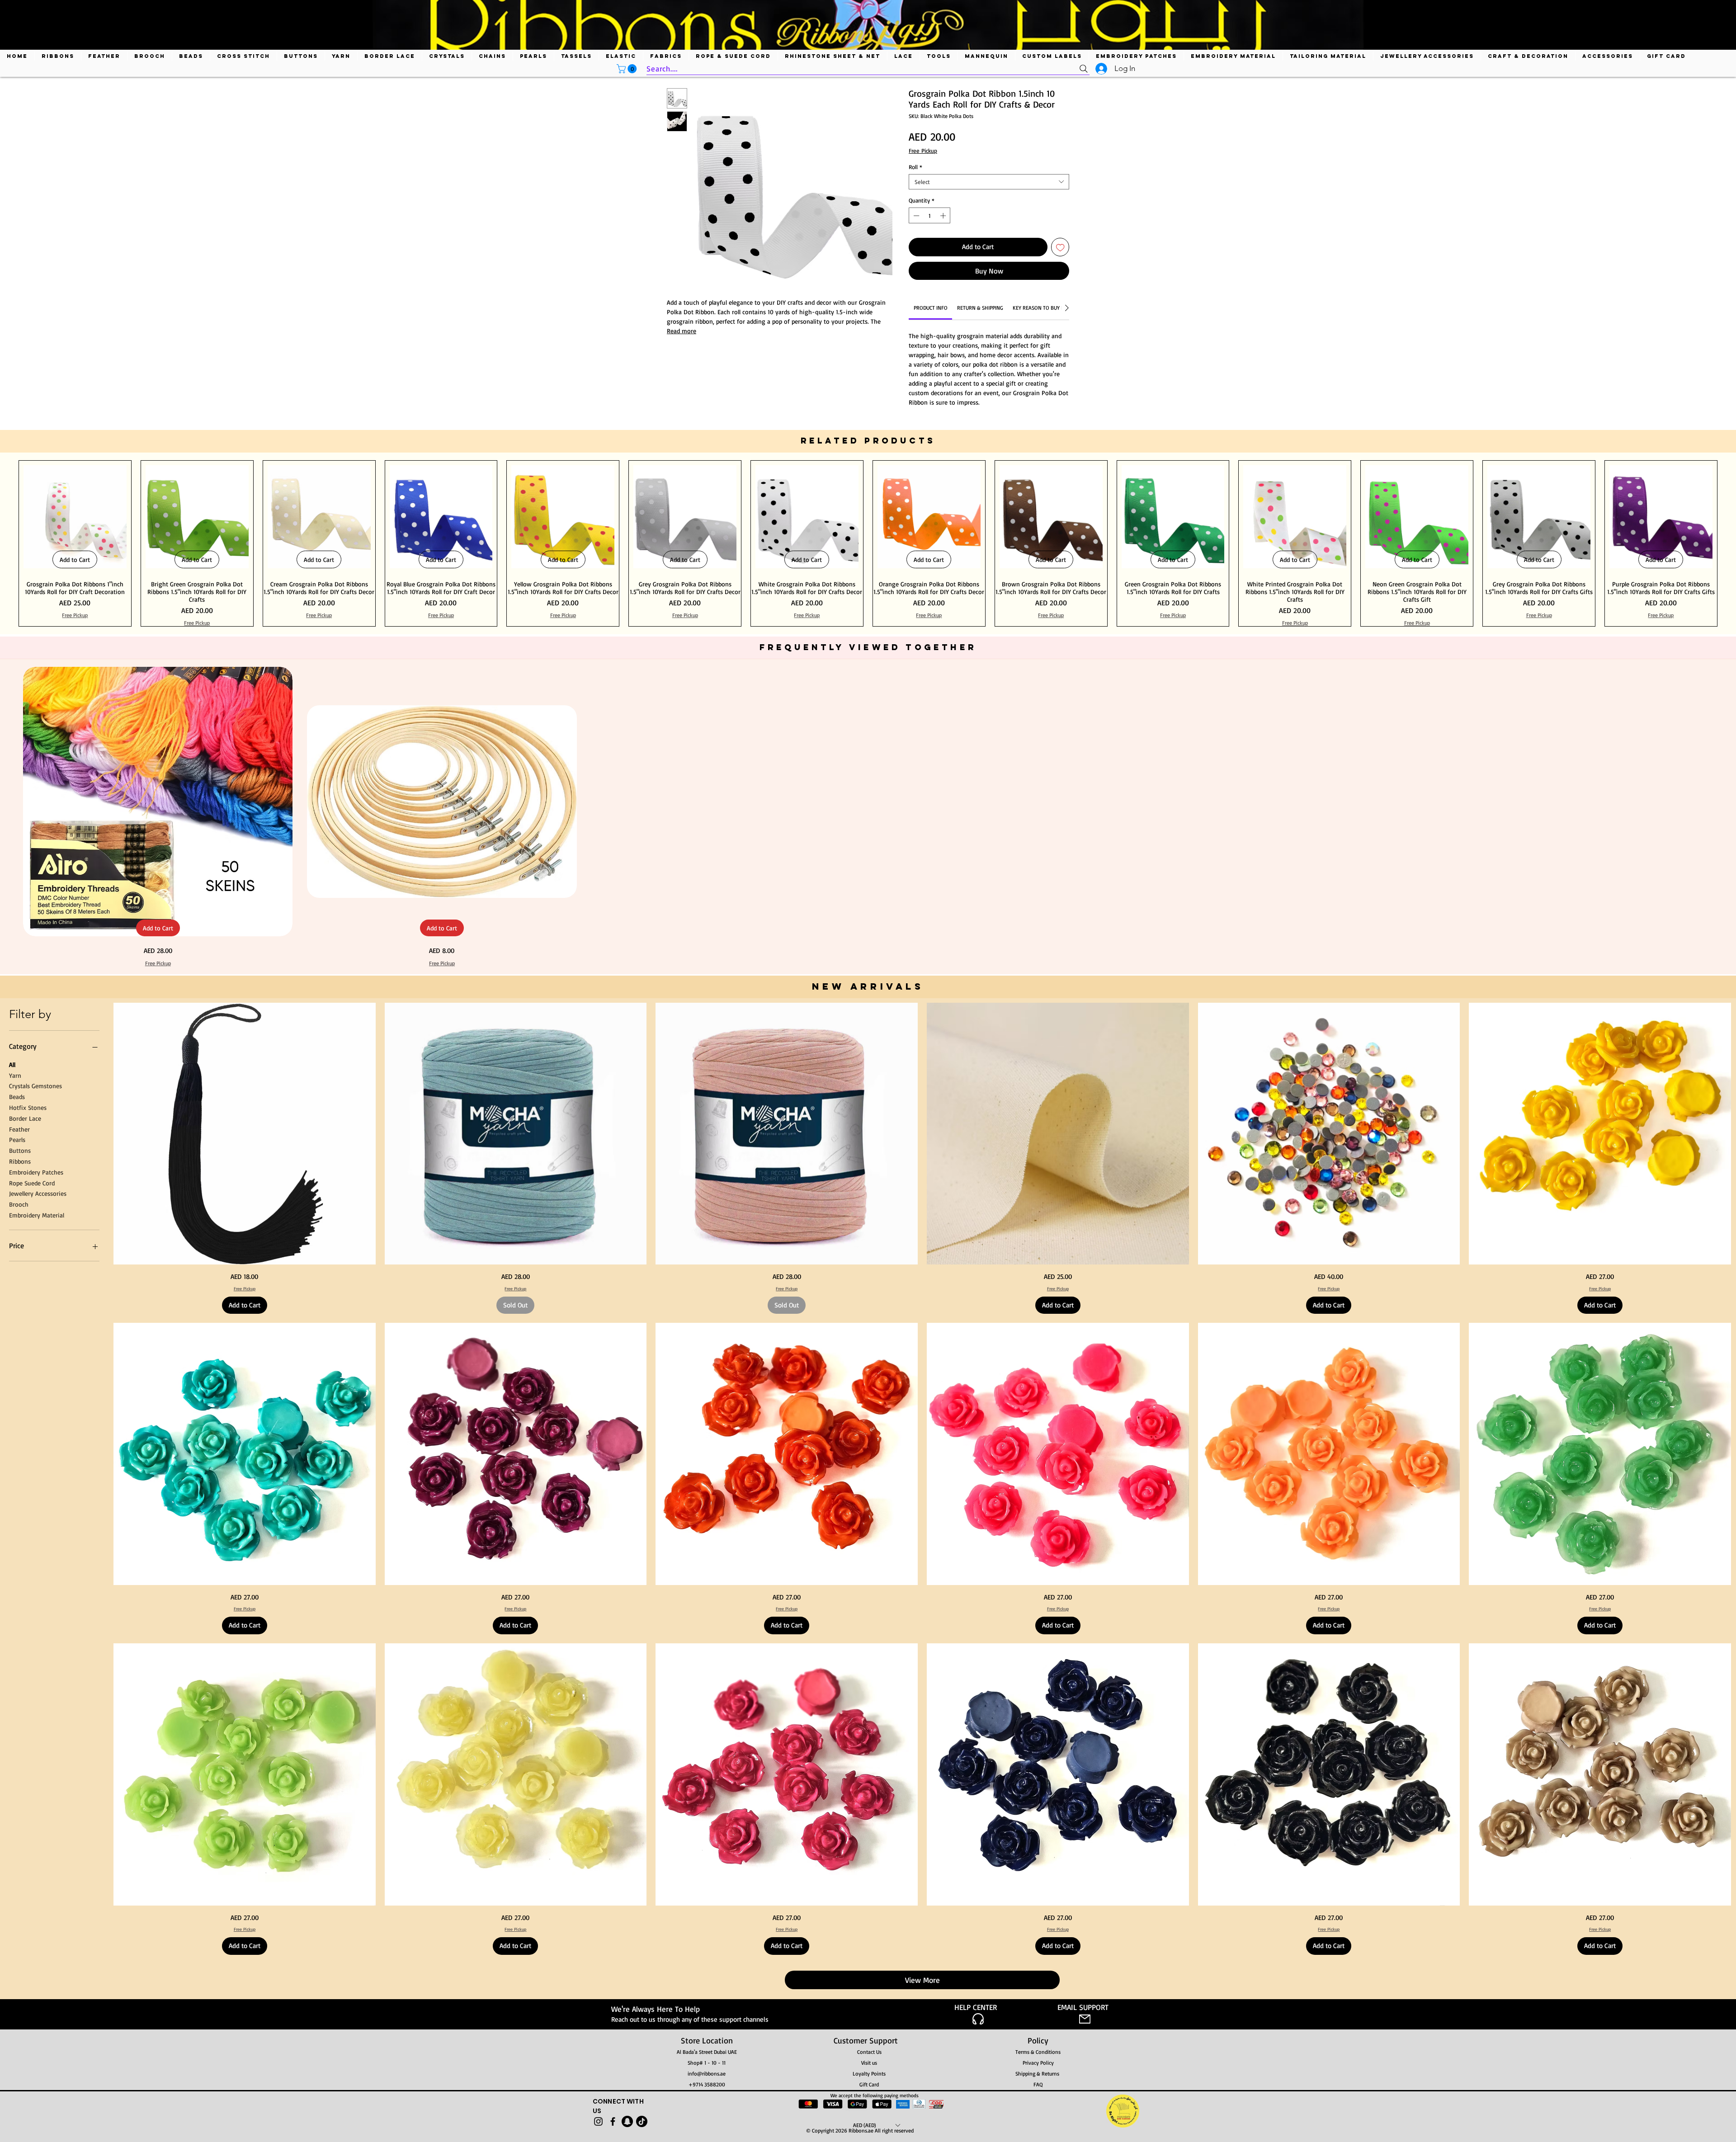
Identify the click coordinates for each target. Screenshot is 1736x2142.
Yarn (15, 1071)
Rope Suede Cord (32, 1178)
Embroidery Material (37, 1210)
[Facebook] (613, 2117)
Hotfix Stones (28, 1103)
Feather (19, 1125)
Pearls (17, 1135)
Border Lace (25, 1114)
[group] (868, 539)
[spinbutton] (930, 216)
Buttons (20, 1146)
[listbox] (876, 2121)
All (12, 1060)
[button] (628, 69)
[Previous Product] (5, 539)
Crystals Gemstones (35, 1081)
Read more (682, 331)
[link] (931, 303)
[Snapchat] (627, 2117)
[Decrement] (915, 216)
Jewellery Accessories (38, 1189)
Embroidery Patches (36, 1168)
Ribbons (20, 1157)
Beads (17, 1092)
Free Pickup (923, 151)
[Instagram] (598, 2117)
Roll (915, 167)
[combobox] (989, 182)
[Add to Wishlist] (1060, 247)
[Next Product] (1731, 539)
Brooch (19, 1200)
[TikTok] (642, 2117)
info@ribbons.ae (707, 2069)
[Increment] (944, 216)
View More (922, 1975)
